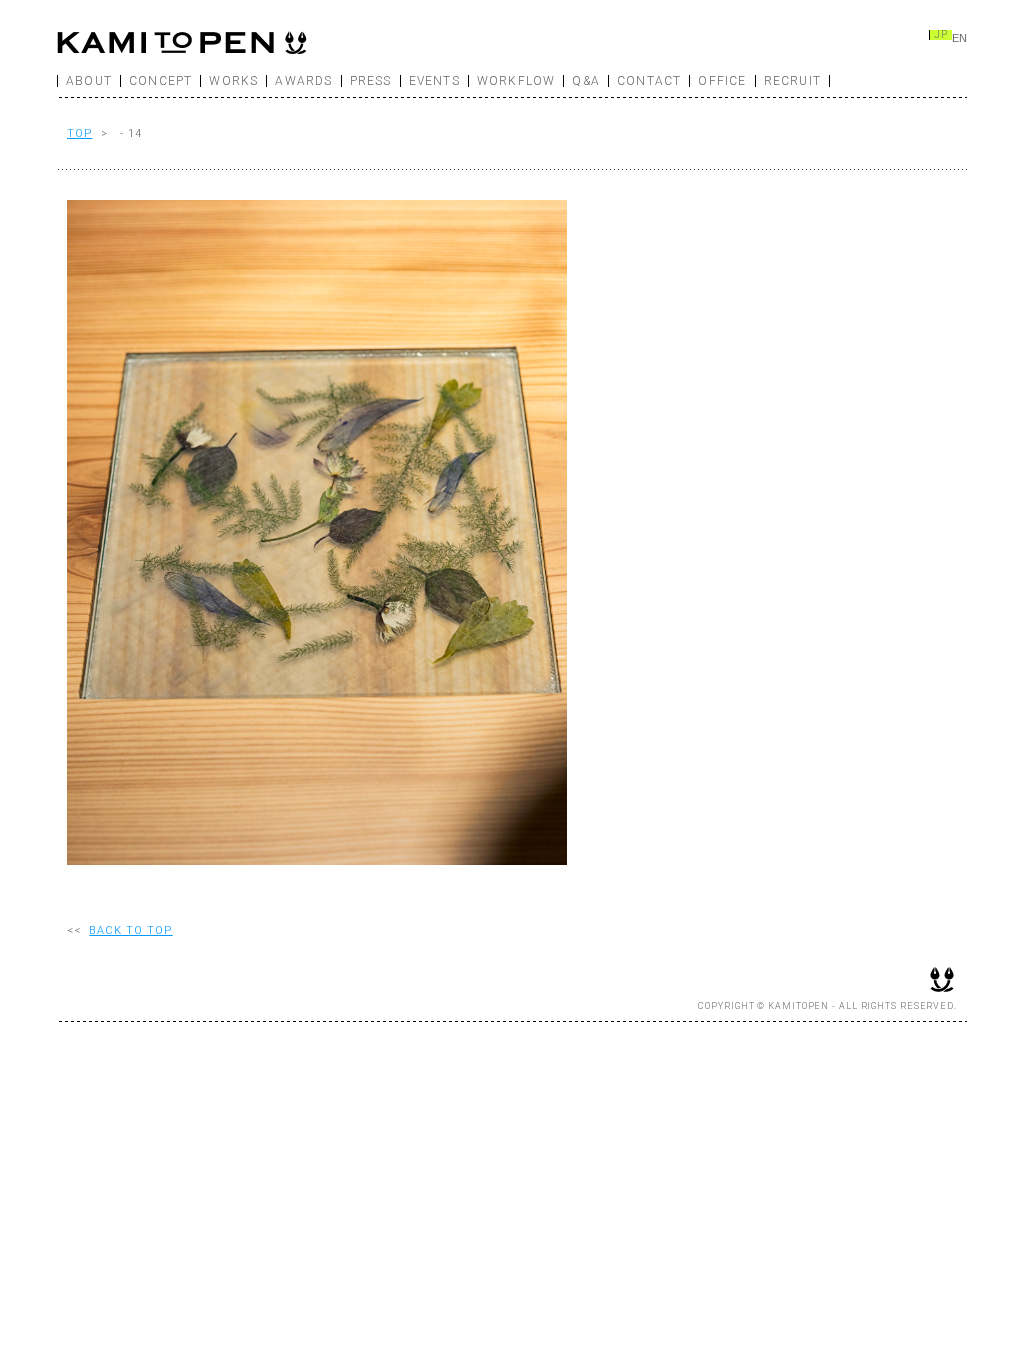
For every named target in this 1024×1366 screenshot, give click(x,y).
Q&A (586, 81)
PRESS (371, 81)
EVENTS (434, 81)
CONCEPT (160, 81)
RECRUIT (792, 81)
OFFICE (722, 81)
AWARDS (303, 81)
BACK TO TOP (130, 930)
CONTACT (649, 81)
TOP (79, 133)
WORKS (233, 81)
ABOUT (89, 81)
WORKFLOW (516, 81)
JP (941, 35)
